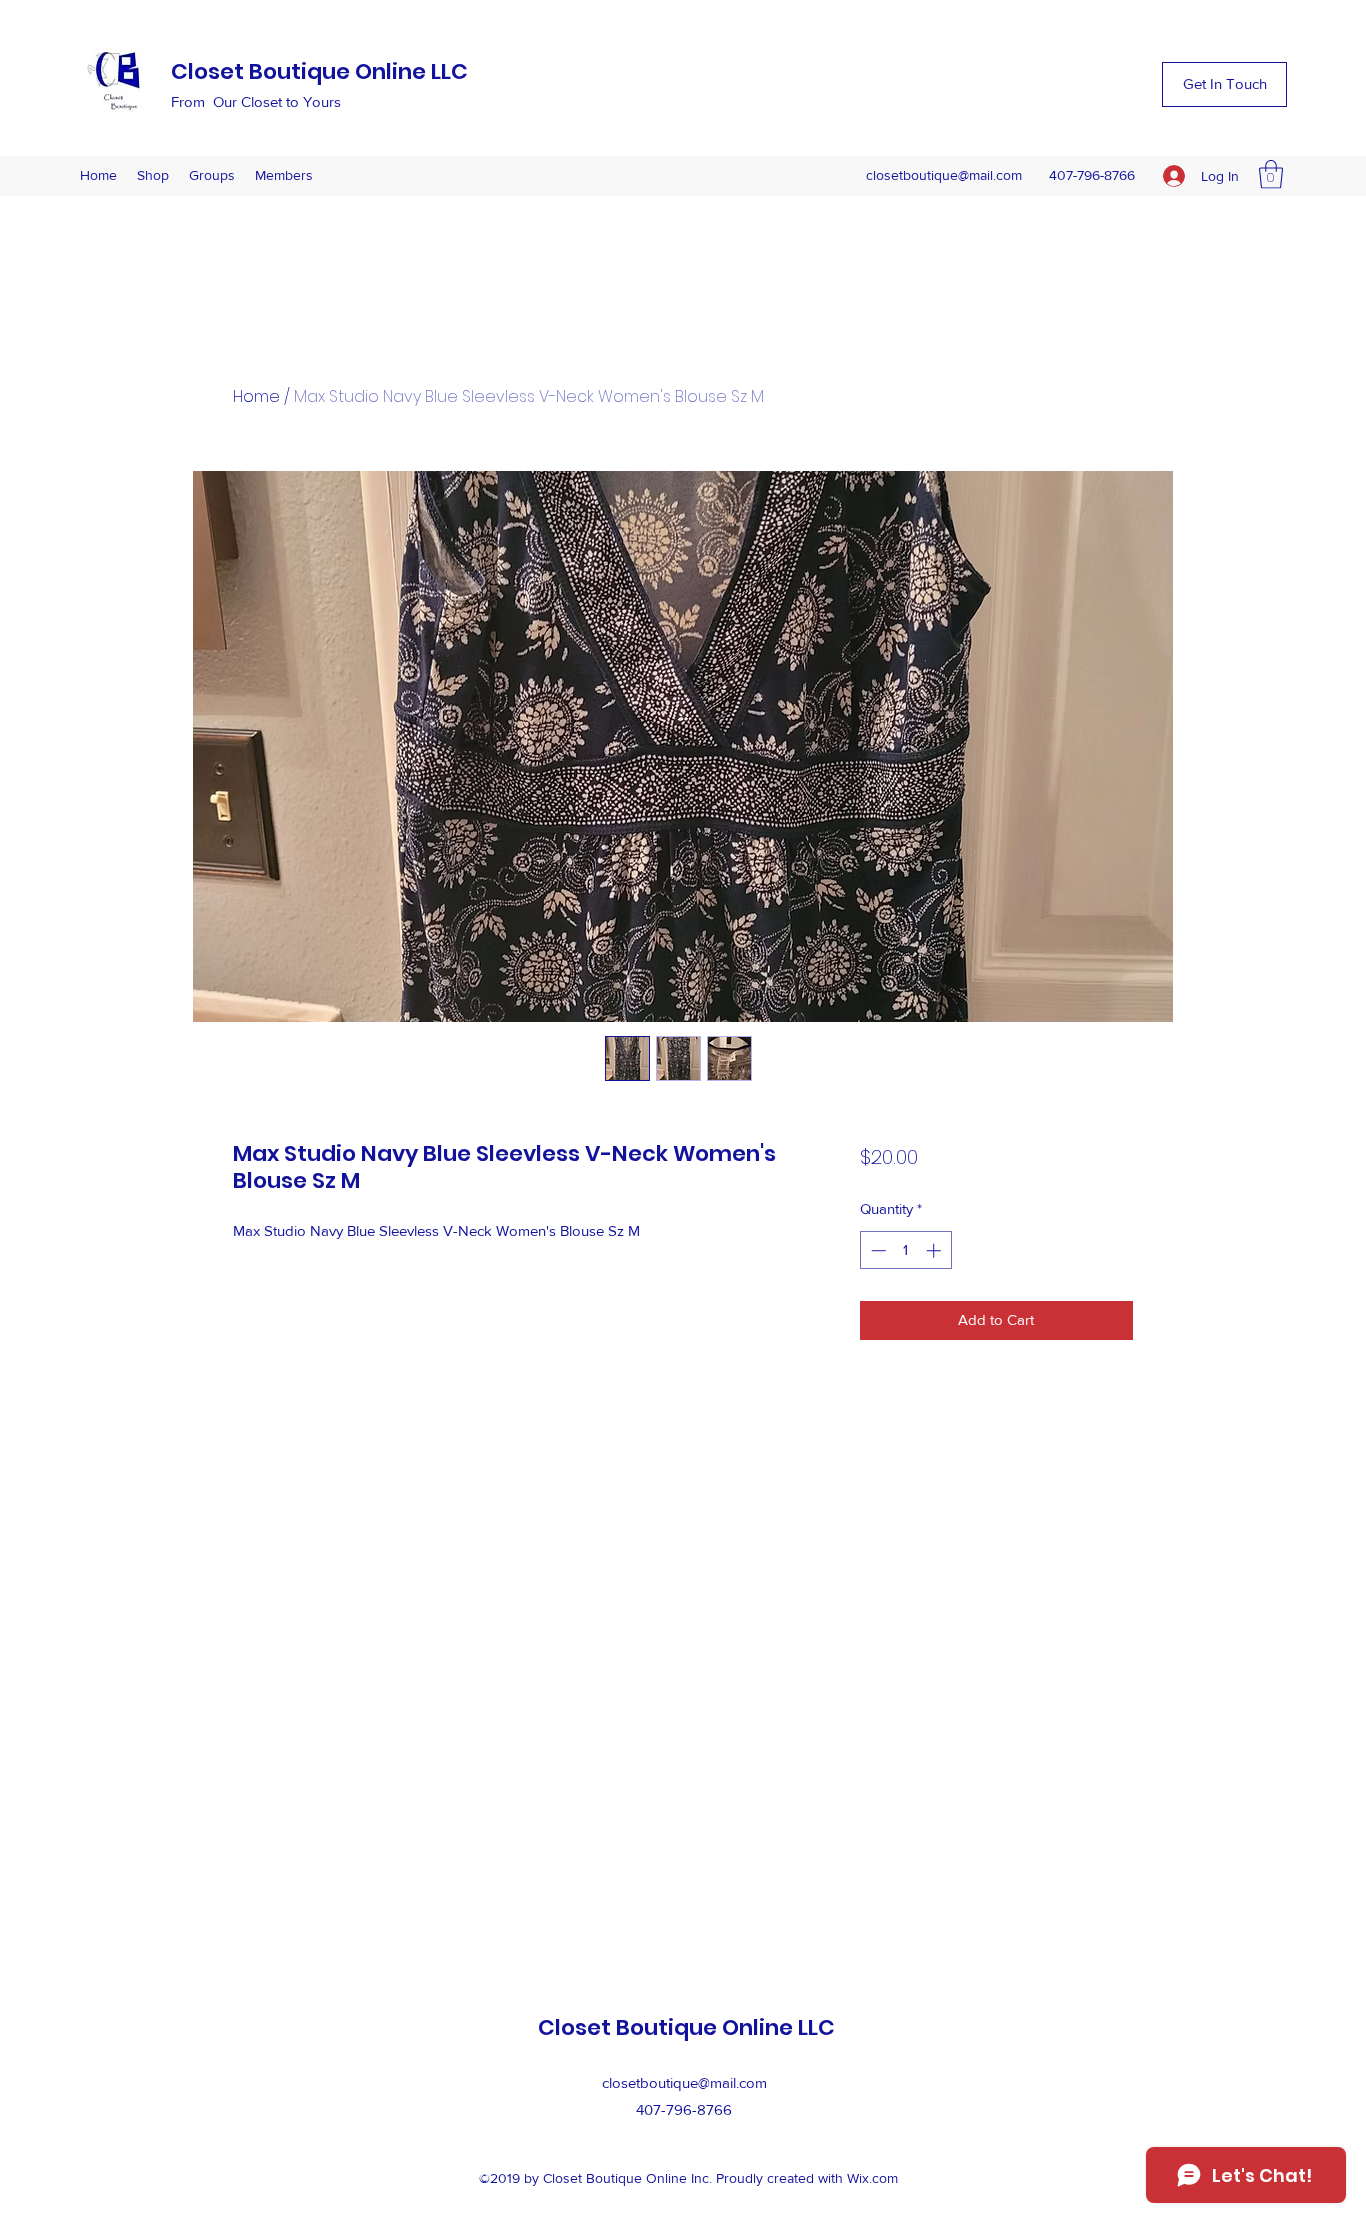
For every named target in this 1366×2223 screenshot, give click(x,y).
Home (256, 396)
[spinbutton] (905, 1250)
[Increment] (935, 1250)
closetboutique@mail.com (944, 175)
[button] (1224, 84)
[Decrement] (876, 1250)
